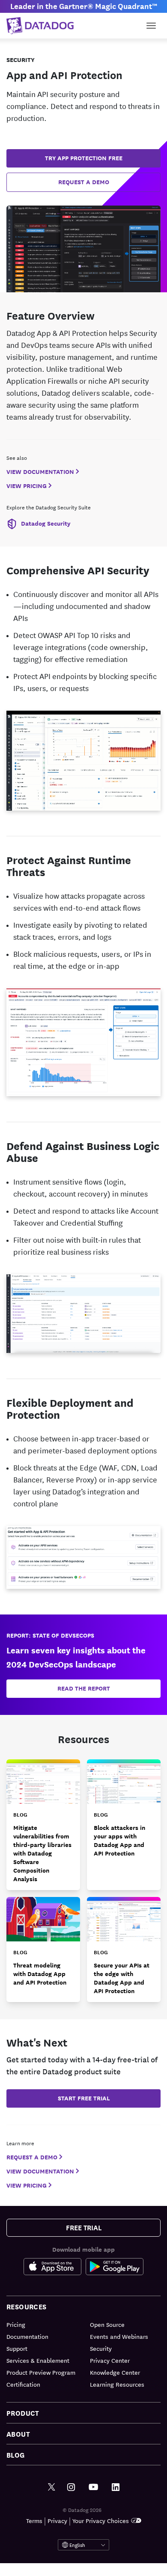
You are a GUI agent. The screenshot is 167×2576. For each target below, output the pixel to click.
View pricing (27, 486)
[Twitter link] (52, 2487)
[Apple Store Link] (55, 2268)
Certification (23, 2384)
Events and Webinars (119, 2336)
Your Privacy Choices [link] (101, 2520)
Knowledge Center (115, 2372)
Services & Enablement (38, 2360)
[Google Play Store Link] (115, 2268)
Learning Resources (117, 2384)
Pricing (16, 2324)
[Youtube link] (93, 2487)
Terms (34, 2520)
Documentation (27, 2336)
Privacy (57, 2520)
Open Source (107, 2324)
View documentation (40, 472)
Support (17, 2348)
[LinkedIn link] (116, 2487)
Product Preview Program (41, 2372)
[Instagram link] (71, 2487)
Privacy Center (110, 2360)
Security (101, 2348)
